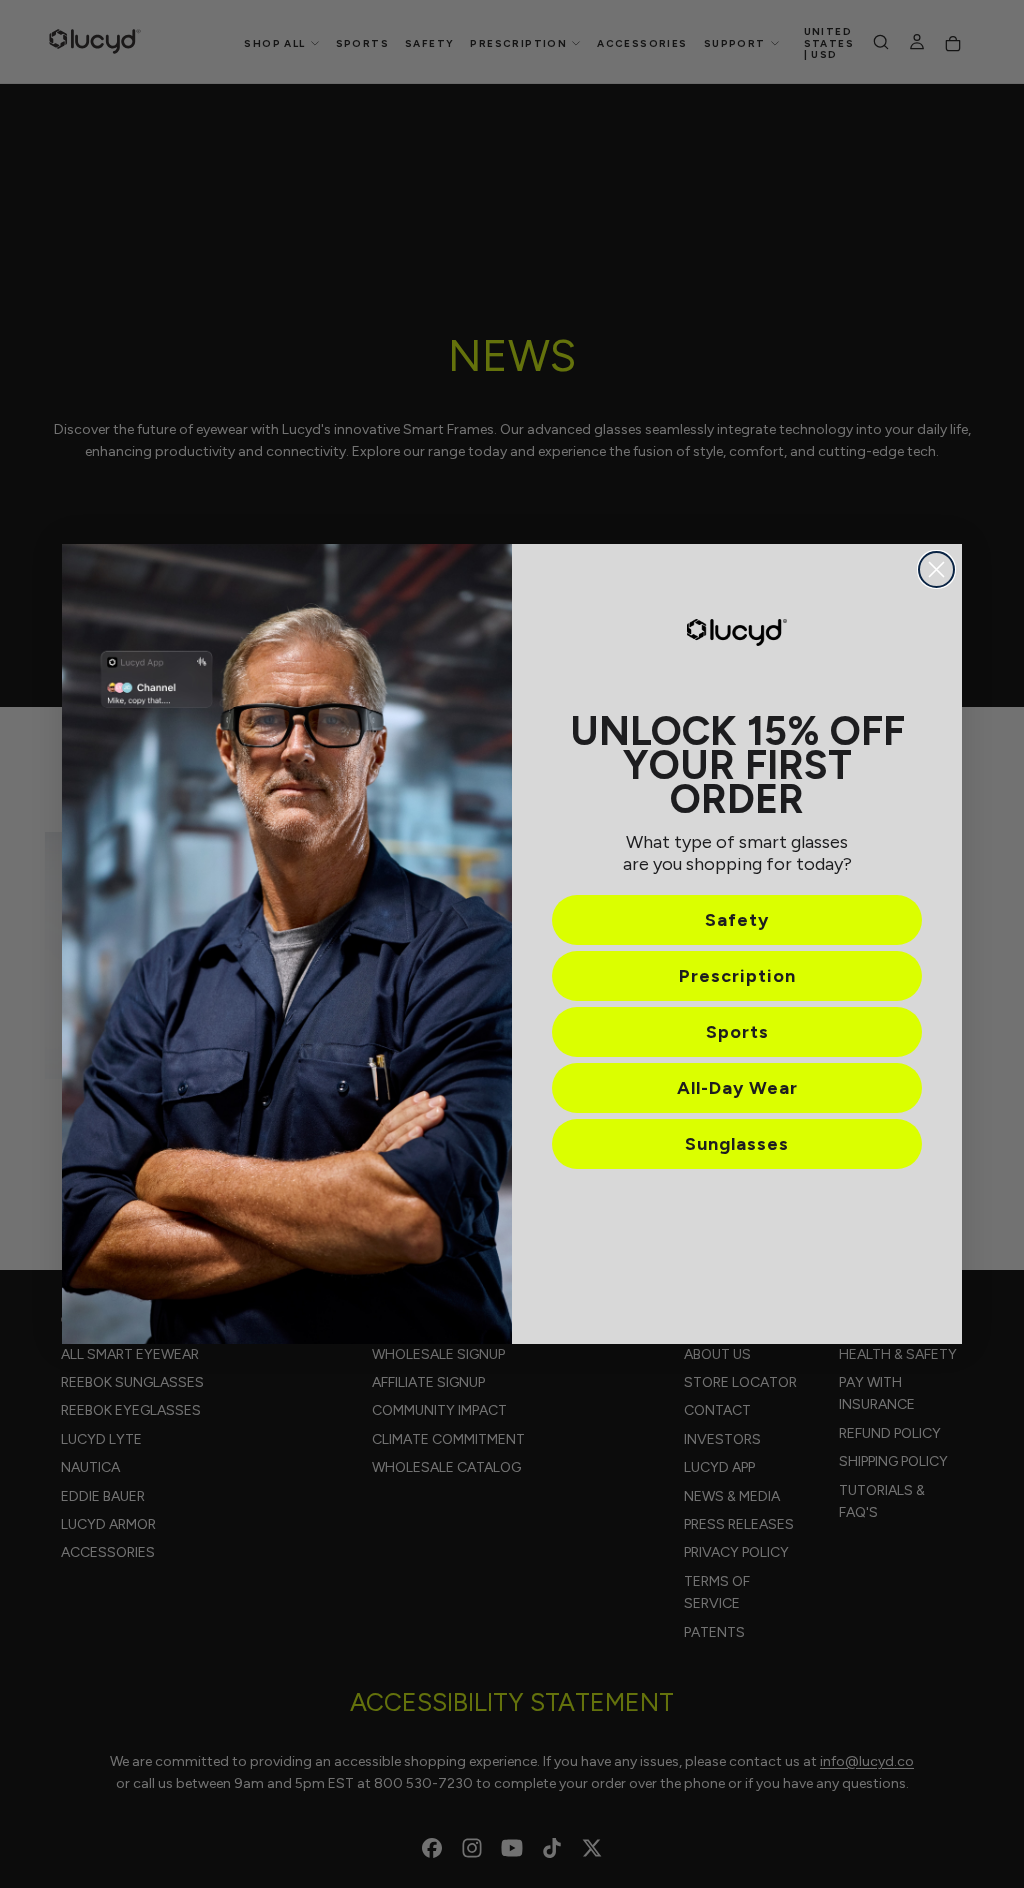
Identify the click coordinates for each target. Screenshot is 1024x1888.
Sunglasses (737, 1144)
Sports (737, 1032)
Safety (737, 920)
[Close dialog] (936, 569)
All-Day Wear (737, 1088)
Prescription (737, 976)
